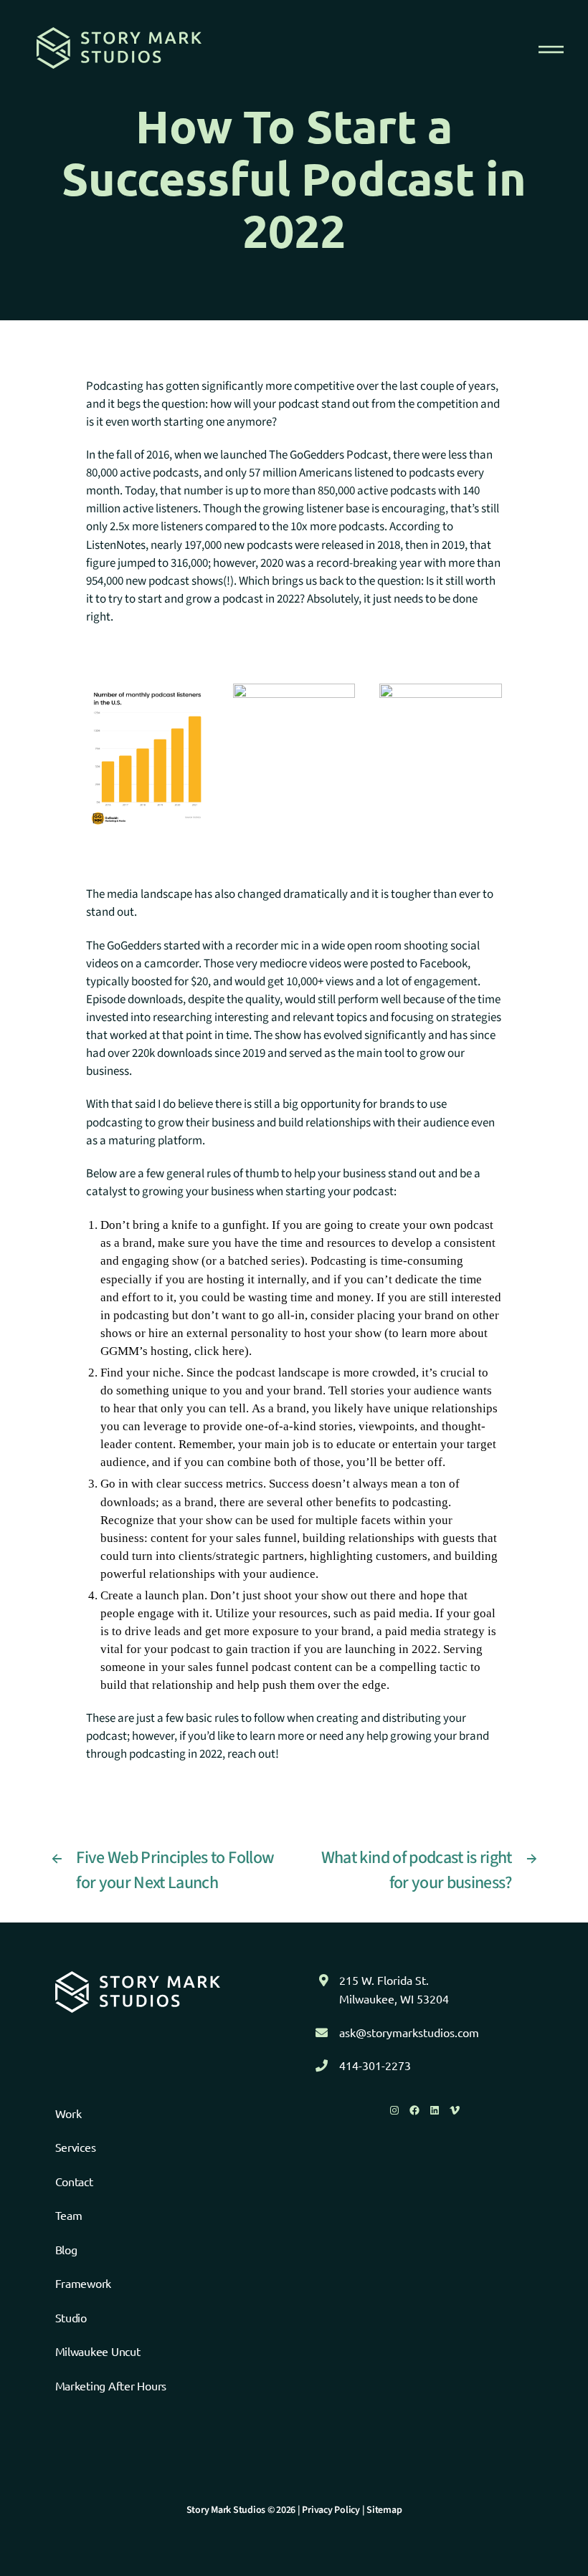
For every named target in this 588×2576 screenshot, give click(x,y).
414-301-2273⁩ (375, 2065)
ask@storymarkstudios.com (409, 2032)
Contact (74, 2181)
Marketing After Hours (111, 2385)
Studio (71, 2317)
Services (76, 2147)
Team (69, 2215)
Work (68, 2113)
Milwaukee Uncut (98, 2351)
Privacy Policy (331, 2510)
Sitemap (384, 2510)
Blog (66, 2249)
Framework (84, 2283)
